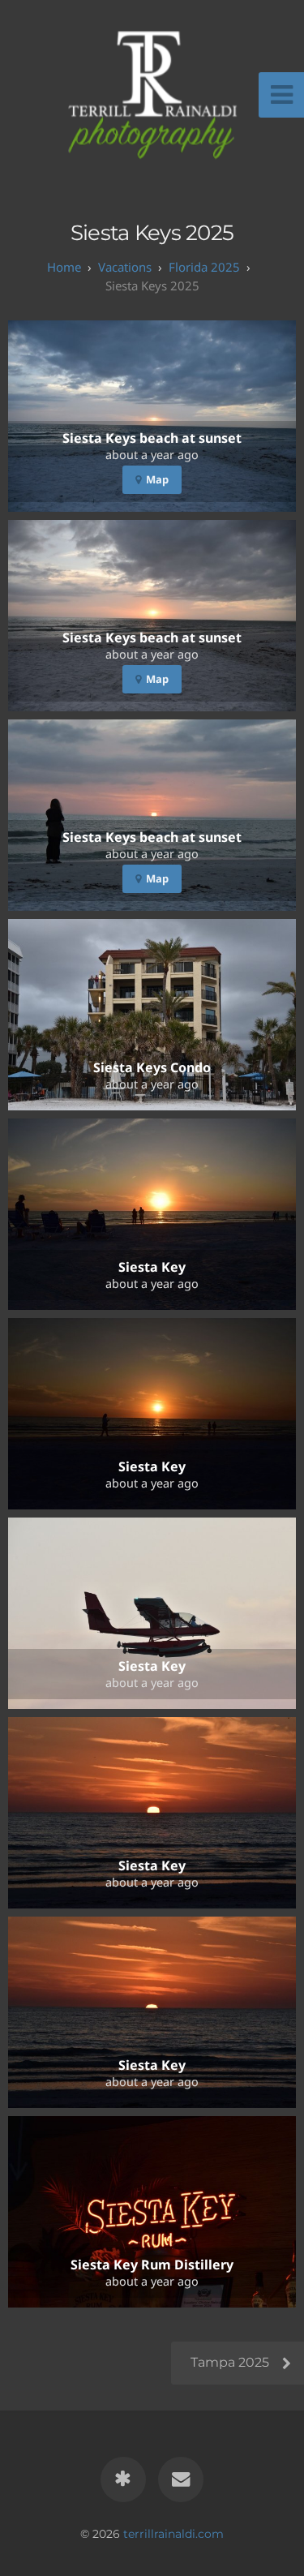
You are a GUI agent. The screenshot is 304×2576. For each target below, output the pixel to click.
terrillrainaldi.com (173, 2534)
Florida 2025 (204, 267)
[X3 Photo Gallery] (123, 2479)
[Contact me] (181, 2479)
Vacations (125, 267)
